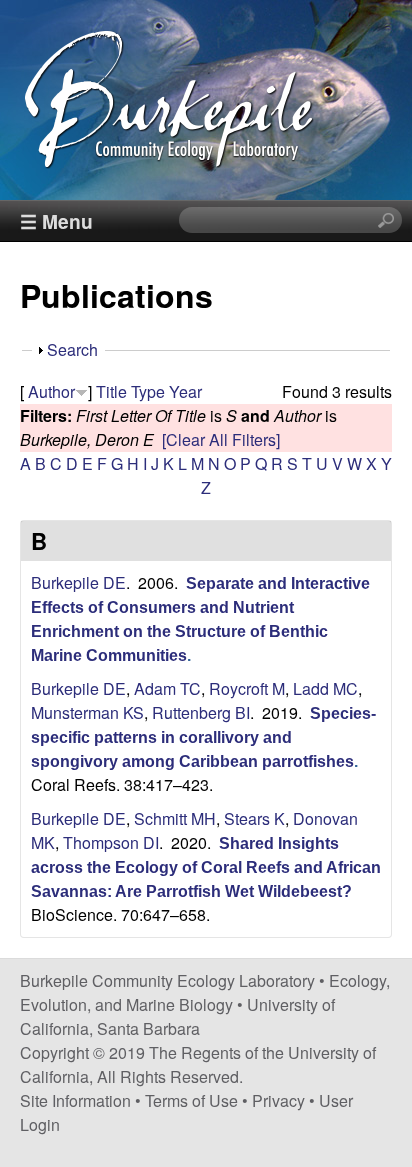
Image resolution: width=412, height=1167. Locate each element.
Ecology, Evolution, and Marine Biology (205, 992)
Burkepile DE (78, 582)
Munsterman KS (87, 712)
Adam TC (167, 688)
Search (72, 349)
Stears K (254, 818)
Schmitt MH (175, 818)
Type (148, 391)
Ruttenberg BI (201, 712)
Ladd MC (325, 688)
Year (185, 391)
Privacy (278, 1100)
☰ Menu (56, 221)
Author (51, 391)
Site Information (75, 1100)
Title (111, 391)
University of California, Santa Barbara (177, 1016)
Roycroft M (247, 688)
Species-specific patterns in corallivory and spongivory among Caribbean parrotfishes (203, 737)
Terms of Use (191, 1100)
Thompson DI (111, 842)
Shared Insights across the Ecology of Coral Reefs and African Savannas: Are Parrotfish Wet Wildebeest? (206, 867)
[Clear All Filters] (221, 439)
